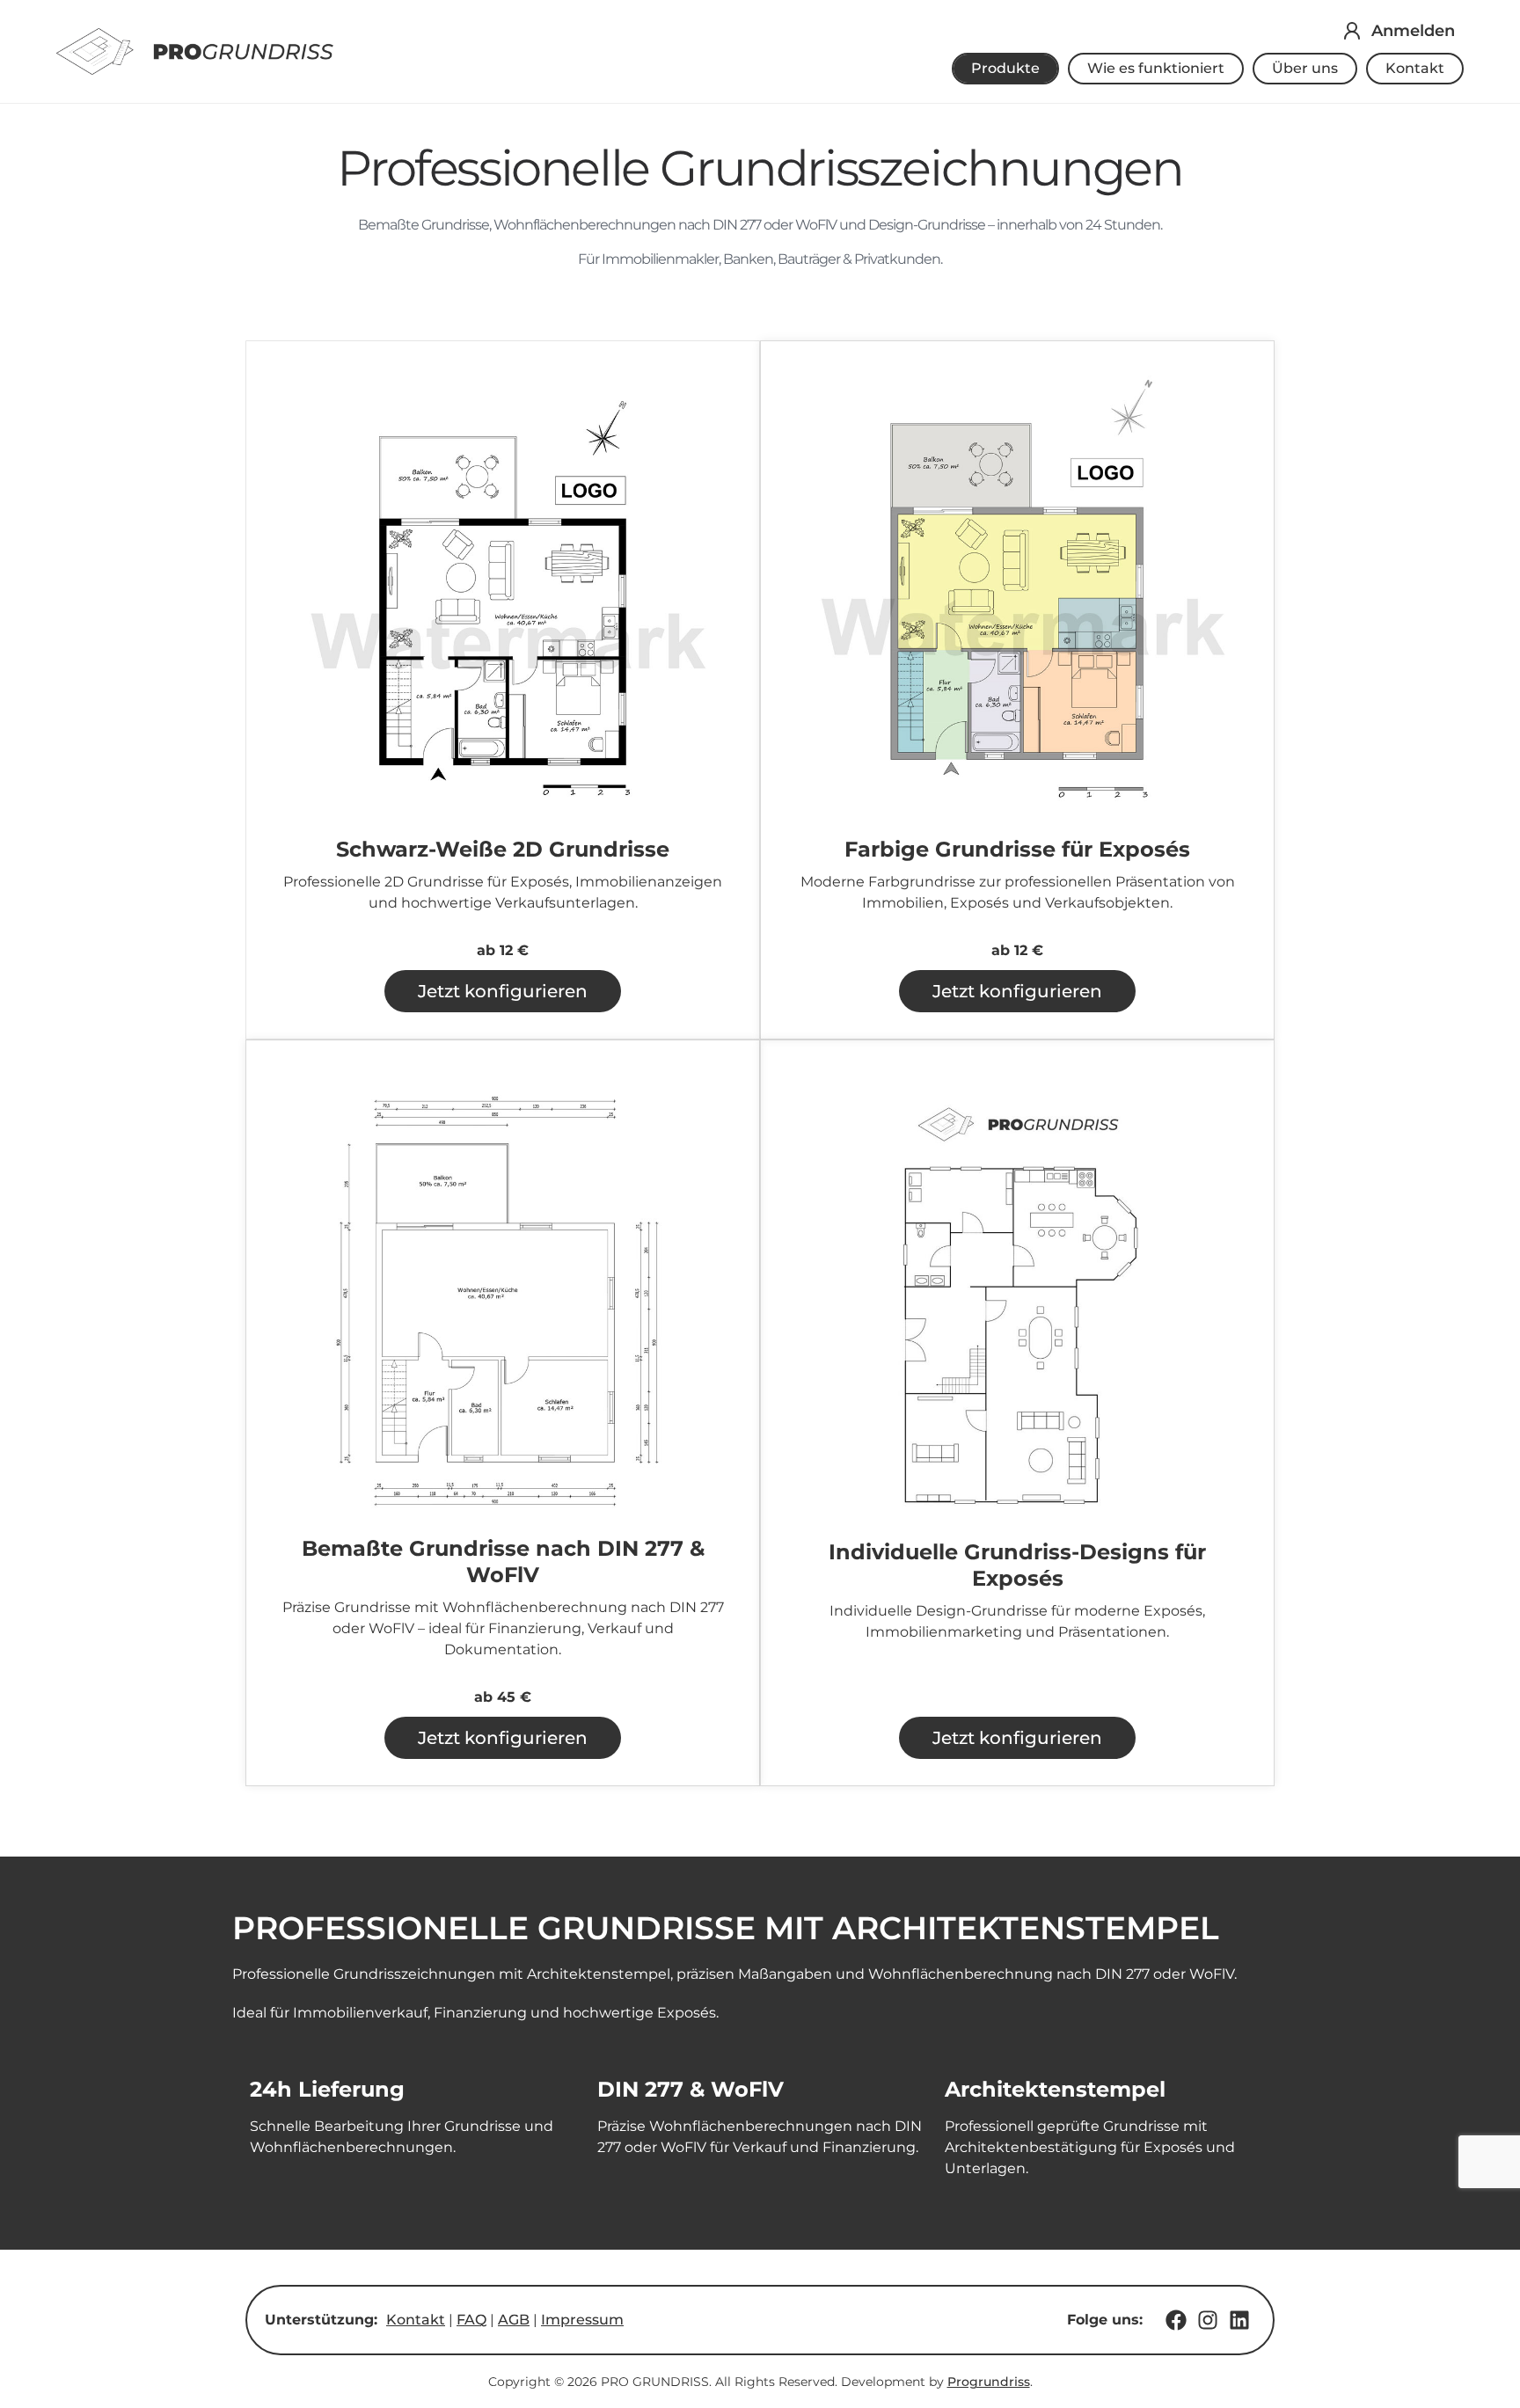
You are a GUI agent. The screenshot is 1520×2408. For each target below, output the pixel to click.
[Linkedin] (1239, 2320)
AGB (514, 2320)
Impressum (582, 2320)
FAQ (471, 2320)
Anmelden (1413, 31)
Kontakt (1415, 68)
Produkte (1005, 68)
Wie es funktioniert (1156, 68)
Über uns (1305, 68)
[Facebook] (1176, 2320)
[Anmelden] (1352, 31)
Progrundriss (989, 2382)
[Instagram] (1208, 2320)
